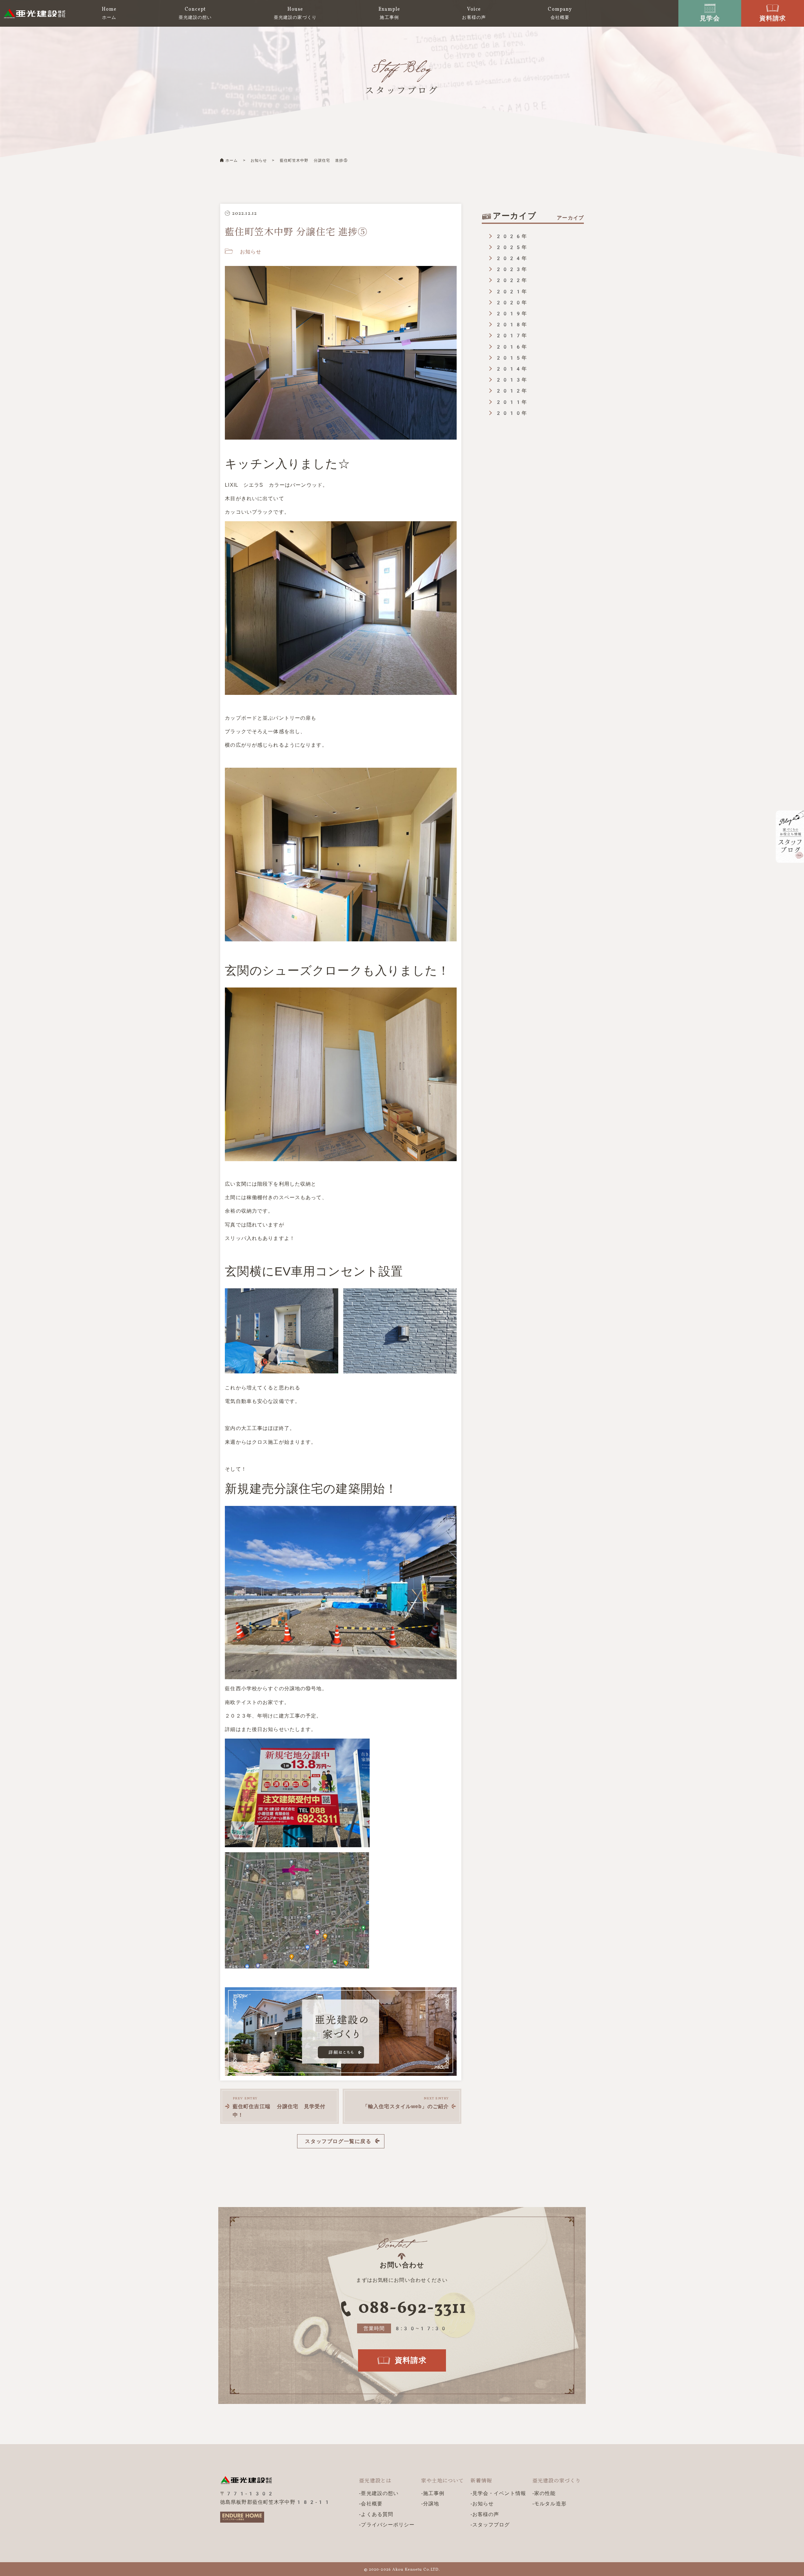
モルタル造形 (550, 2504)
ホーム (232, 160)
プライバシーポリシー (388, 2525)
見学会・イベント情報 (499, 2493)
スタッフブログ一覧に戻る (338, 2141)
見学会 (710, 18)
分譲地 (431, 2504)
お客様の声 (486, 2514)
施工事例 (434, 2493)
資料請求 (773, 18)
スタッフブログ (491, 2525)
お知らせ (259, 160)
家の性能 (545, 2493)
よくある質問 (377, 2514)
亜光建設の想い (380, 2493)
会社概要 (372, 2504)
